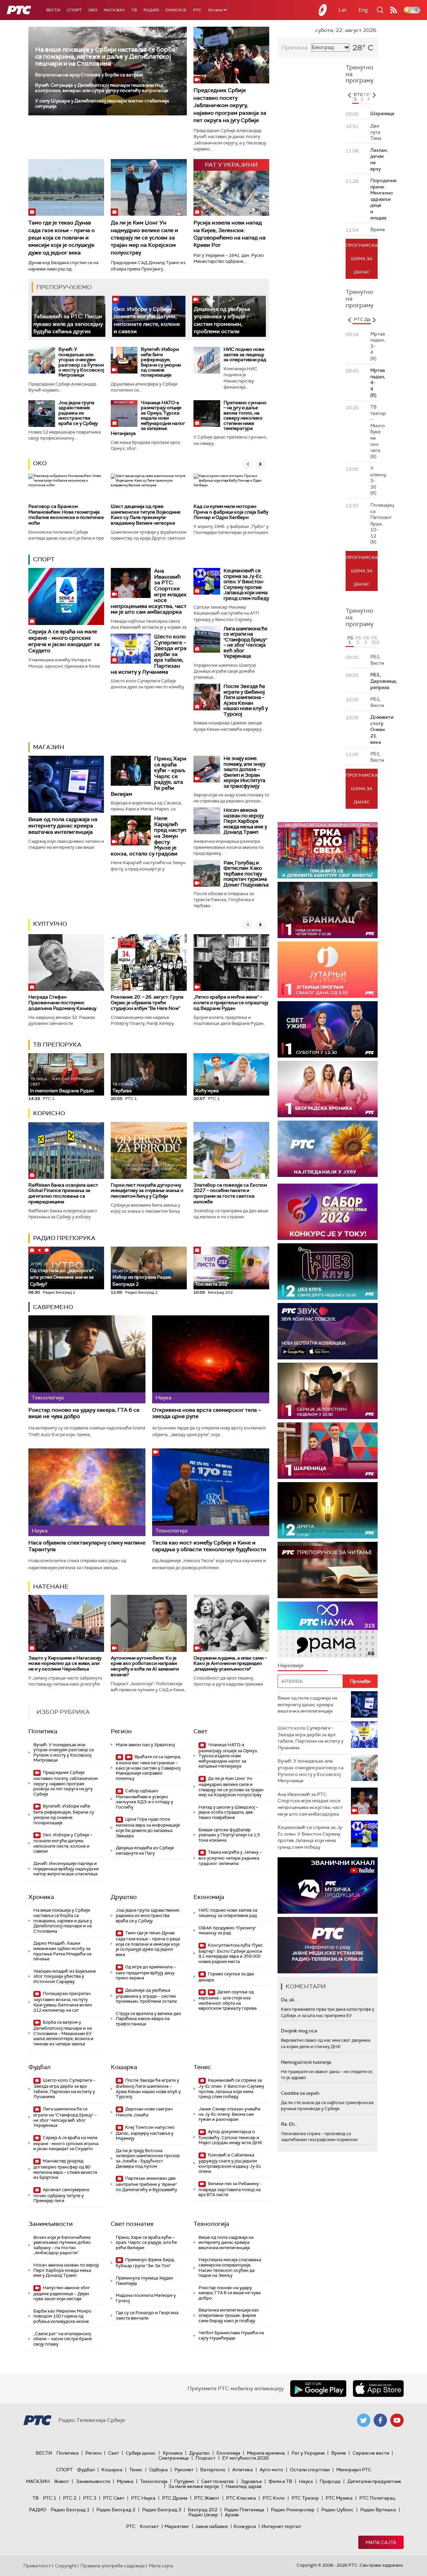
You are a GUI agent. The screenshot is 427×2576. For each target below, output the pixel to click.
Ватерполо (213, 2470)
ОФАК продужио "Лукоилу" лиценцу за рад (227, 1930)
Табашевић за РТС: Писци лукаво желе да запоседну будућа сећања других (68, 324)
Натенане (51, 1586)
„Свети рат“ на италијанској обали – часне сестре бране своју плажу (63, 2339)
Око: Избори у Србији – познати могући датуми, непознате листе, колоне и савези (63, 1843)
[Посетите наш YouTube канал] (397, 2420)
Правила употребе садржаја (113, 2566)
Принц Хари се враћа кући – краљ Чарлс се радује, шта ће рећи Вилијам (146, 2242)
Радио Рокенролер (293, 2510)
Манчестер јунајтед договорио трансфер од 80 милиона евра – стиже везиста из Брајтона (65, 2169)
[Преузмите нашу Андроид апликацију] (318, 2389)
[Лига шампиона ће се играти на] (207, 639)
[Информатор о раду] (328, 1945)
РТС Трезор (305, 2498)
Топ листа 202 (211, 1284)
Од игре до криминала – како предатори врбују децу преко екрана (146, 1973)
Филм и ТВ (280, 2481)
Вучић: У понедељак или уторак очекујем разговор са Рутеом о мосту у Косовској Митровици (81, 362)
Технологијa (211, 2224)
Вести (53, 10)
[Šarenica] (328, 1451)
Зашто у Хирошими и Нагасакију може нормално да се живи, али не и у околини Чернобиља (65, 1664)
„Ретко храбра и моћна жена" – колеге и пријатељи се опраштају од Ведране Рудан (231, 1003)
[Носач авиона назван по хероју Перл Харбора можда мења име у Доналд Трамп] (207, 821)
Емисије (176, 10)
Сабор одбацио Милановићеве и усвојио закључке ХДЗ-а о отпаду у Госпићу (144, 1799)
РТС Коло (274, 2498)
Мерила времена (266, 2453)
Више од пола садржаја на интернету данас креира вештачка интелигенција (63, 826)
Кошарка (124, 2067)
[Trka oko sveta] (328, 850)
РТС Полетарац (377, 2498)
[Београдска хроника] (328, 1089)
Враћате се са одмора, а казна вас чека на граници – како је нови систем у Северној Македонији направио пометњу (148, 1768)
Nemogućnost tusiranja (306, 2062)
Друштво (124, 1897)
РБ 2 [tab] (358, 640)
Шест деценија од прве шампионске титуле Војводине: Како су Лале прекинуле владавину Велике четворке (146, 515)
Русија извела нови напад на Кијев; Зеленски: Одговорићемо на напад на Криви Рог (230, 234)
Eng (363, 10)
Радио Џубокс (337, 2510)
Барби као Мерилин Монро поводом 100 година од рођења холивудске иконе (62, 2316)
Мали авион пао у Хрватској (145, 1745)
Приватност (37, 2566)
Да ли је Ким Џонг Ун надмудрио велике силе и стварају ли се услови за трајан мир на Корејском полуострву (144, 238)
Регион (121, 1731)
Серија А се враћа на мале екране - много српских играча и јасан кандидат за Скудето (64, 641)
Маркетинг (177, 2526)
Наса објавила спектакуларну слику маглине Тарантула (87, 1546)
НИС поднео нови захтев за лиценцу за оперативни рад (245, 354)
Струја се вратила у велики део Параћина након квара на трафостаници (148, 2019)
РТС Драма (175, 2498)
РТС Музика (339, 2498)
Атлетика (243, 2470)
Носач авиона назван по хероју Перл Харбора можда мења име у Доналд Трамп (245, 821)
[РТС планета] (323, 10)
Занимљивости (51, 2224)
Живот (62, 2481)
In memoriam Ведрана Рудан (62, 1085)
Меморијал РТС (354, 2470)
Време (339, 2453)
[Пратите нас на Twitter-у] (364, 2420)
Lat (343, 10)
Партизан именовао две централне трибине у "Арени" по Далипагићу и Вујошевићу (146, 2184)
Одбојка (158, 2470)
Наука (306, 2481)
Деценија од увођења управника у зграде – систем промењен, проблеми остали (146, 1996)
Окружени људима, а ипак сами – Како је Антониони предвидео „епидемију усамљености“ (230, 1664)
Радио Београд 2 (116, 2510)
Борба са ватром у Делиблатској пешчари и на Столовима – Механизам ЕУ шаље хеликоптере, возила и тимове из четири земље (63, 2033)
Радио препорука (64, 1238)
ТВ (134, 10)
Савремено (53, 1307)
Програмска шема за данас (362, 259)
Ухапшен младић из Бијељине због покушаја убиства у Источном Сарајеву (65, 1976)
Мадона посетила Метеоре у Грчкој (146, 2298)
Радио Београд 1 (70, 2510)
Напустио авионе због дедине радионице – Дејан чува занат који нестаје (62, 2293)
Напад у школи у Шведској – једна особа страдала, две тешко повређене (228, 1812)
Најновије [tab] (291, 1665)
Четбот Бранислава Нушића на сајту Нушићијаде (231, 2335)
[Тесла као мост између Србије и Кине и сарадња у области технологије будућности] (211, 1492)
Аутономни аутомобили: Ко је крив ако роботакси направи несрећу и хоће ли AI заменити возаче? (145, 1666)
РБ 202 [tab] (374, 640)
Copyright (66, 2566)
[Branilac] (328, 910)
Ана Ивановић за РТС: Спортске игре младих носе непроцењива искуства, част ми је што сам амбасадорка (310, 1804)
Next (374, 95)
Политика (43, 1731)
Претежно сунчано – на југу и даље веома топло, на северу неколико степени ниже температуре (245, 415)
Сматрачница (174, 2458)
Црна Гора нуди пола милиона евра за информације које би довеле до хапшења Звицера (148, 1827)
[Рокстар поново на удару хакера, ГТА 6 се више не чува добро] (87, 1359)
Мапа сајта (381, 2542)
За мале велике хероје (193, 2486)
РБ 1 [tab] (350, 640)
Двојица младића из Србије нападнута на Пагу (145, 1850)
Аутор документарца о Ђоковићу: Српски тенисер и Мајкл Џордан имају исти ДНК (230, 2137)
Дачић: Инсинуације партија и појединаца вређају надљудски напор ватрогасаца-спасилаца (66, 1869)
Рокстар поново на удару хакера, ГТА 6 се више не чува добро (84, 1413)
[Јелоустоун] (328, 1391)
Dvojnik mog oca (299, 2031)
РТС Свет (114, 2498)
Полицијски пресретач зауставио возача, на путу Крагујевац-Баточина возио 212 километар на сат (63, 2002)
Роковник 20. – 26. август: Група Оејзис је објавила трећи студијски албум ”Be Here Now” (147, 1003)
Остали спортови (310, 2470)
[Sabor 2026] (328, 1212)
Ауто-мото (271, 2470)
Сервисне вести (371, 2453)
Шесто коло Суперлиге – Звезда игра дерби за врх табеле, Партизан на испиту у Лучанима (64, 2088)
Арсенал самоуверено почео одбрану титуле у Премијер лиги (61, 2195)
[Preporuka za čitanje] (328, 1570)
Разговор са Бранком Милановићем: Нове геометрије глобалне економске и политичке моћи (66, 515)
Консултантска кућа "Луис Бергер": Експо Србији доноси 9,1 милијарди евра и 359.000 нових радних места (231, 1953)
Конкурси (245, 2526)
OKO (93, 10)
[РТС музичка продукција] (328, 1885)
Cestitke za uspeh (300, 2093)
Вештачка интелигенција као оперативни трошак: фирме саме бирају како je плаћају (229, 2315)
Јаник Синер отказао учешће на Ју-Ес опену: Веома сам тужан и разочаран (229, 2114)
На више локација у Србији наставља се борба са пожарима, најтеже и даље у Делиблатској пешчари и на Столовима (105, 57)
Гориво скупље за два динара (226, 1977)
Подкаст (205, 2458)
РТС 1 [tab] (356, 97)
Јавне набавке (211, 2526)
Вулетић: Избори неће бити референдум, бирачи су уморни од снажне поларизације (161, 362)
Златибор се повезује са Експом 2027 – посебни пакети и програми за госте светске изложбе (230, 1193)
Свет (200, 1731)
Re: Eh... (289, 2124)
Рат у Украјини (308, 2453)
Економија (209, 1897)
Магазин (114, 10)
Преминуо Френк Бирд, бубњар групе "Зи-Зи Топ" (145, 2263)
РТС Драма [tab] (366, 319)
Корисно (49, 1113)
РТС (197, 10)
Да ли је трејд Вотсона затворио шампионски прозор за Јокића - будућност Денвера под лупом (148, 2158)
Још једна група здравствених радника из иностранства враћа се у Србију (78, 413)
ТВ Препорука (57, 1045)
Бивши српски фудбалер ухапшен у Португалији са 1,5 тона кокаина (229, 1835)
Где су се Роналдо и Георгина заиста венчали (147, 2315)
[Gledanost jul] (328, 1149)
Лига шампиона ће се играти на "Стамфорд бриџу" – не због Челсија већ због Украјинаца (246, 642)
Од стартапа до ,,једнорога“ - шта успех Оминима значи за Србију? (63, 1274)
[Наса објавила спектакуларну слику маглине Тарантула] (87, 1492)
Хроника (41, 1897)
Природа (330, 2481)
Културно (50, 924)
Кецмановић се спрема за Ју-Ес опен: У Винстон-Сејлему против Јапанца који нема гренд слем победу (246, 584)
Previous (349, 95)
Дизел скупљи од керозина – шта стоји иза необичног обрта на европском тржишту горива (228, 2000)
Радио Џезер (203, 2515)
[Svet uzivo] (328, 1029)
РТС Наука (143, 2498)
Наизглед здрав (244, 2486)
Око (40, 463)
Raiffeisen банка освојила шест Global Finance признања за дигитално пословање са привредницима (63, 1193)
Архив (232, 2515)
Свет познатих (132, 2224)
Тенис (202, 2067)
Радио (151, 10)
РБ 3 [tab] (366, 640)
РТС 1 (50, 2498)
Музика (125, 2481)
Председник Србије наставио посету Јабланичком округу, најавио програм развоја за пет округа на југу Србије (230, 105)
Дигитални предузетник (374, 2481)
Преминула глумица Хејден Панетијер (144, 2281)
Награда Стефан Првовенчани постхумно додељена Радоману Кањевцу (62, 1003)
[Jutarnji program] (328, 970)
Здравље (251, 2481)
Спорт (74, 10)
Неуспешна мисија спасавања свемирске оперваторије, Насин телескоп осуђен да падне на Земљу (230, 2268)
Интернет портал (281, 2526)
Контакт (149, 2526)
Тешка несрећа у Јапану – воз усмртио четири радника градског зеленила (230, 1858)
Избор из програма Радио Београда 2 (142, 1278)
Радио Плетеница (244, 2510)
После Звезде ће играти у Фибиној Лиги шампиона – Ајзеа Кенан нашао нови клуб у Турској (246, 700)
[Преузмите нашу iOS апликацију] (378, 2389)
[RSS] (394, 10)
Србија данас (141, 2453)
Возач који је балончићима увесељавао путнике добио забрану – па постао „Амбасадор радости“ (62, 2245)
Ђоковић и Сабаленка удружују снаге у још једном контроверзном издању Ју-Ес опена (230, 2163)
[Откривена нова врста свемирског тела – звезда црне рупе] (211, 1359)
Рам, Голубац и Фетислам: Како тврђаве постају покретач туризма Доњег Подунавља (246, 874)
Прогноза (295, 48)
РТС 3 (90, 2498)
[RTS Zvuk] (328, 1331)
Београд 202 (203, 2510)
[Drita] (328, 1510)
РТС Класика (241, 2498)
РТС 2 (70, 2498)
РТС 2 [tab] (363, 97)
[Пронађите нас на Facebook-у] (380, 2420)
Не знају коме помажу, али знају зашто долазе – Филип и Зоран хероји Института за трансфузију (245, 772)
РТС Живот (207, 2498)
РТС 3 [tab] (369, 97)
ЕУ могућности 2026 (246, 2458)
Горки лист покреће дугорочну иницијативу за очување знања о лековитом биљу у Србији (147, 1191)
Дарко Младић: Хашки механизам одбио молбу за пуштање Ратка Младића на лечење (62, 1951)
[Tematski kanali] (328, 1630)
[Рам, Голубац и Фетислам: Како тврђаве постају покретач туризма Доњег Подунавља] (207, 873)
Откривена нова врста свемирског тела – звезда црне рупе (206, 1413)
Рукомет (184, 2470)
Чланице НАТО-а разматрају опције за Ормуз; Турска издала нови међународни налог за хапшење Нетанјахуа (148, 418)
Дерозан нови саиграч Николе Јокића (144, 2112)
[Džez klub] (328, 1271)
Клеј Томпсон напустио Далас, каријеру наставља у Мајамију (145, 2133)
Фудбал (40, 2067)
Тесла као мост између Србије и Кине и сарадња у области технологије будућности (209, 1546)
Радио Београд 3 (162, 2510)
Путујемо (184, 2481)
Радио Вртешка (378, 2510)
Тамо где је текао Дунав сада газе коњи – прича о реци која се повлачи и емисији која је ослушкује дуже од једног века (62, 238)
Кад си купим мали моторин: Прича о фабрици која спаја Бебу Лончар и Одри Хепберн (231, 512)
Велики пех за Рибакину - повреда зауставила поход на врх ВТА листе (230, 2189)
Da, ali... (289, 2000)
